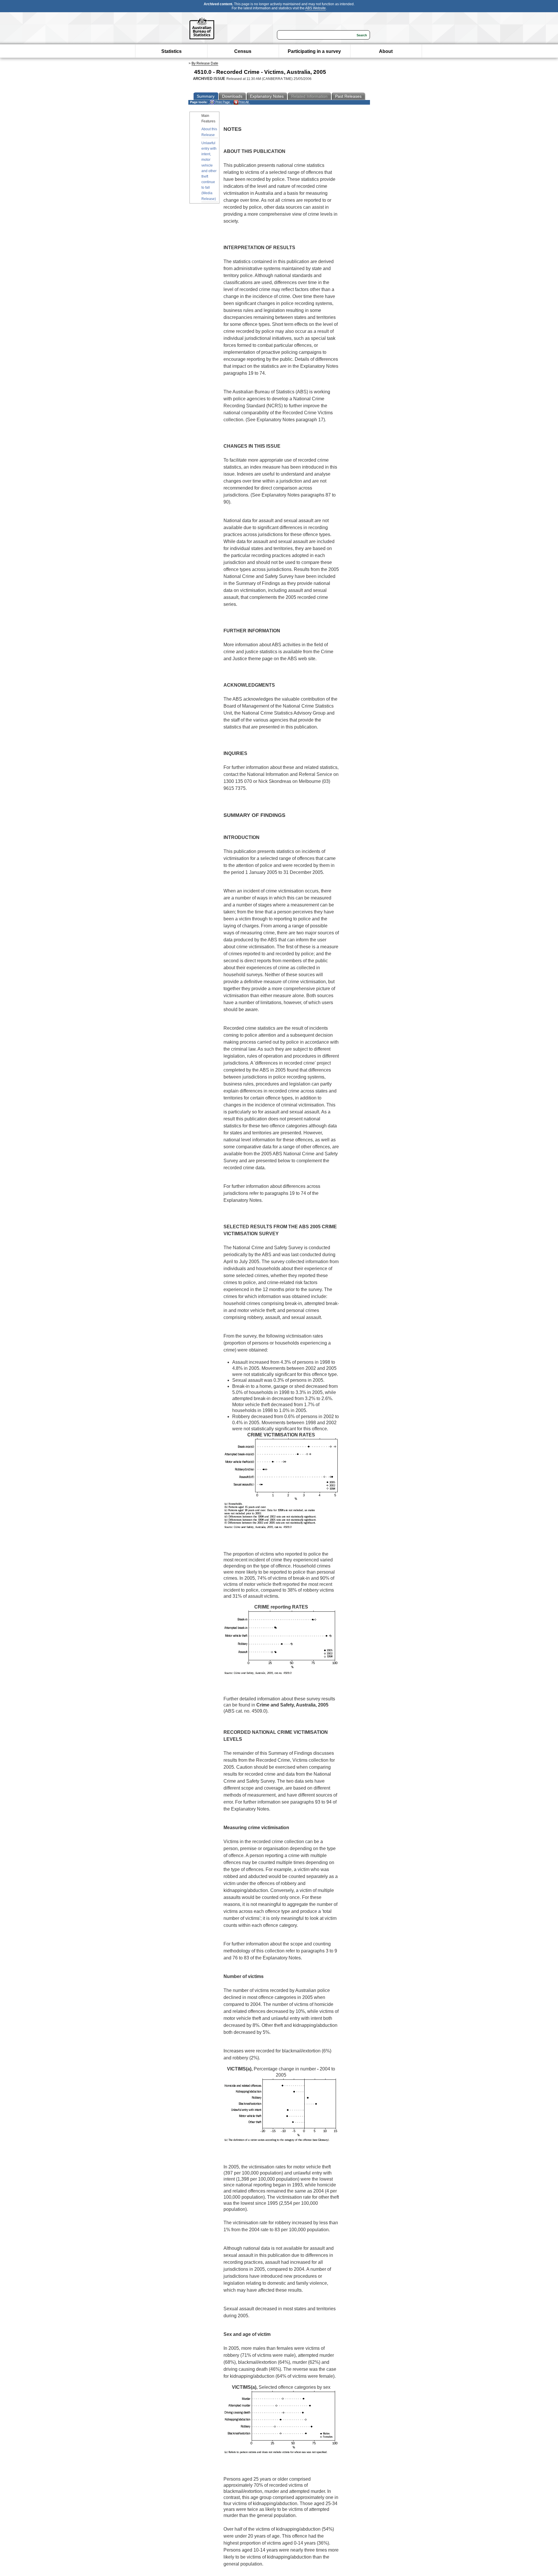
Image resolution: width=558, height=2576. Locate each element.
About (386, 51)
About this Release (209, 132)
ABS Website (315, 8)
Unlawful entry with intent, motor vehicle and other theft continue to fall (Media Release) (209, 171)
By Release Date (205, 63)
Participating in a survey (314, 51)
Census (243, 51)
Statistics (171, 51)
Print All (243, 102)
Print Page (222, 102)
